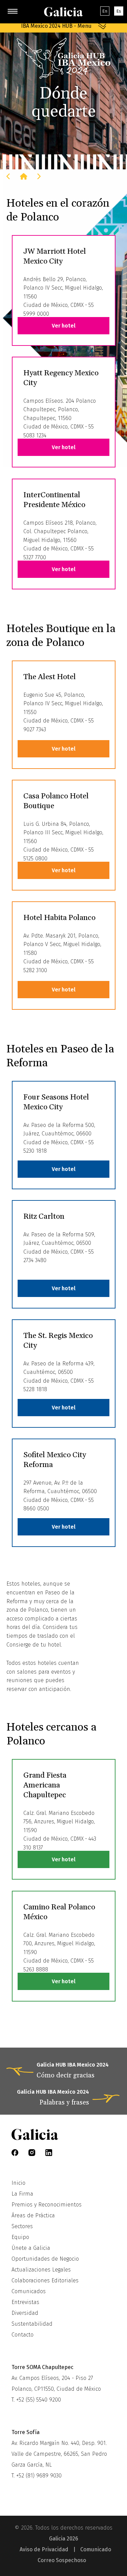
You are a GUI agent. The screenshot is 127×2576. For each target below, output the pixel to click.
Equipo (20, 2237)
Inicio (18, 2183)
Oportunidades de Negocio (45, 2259)
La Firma (22, 2194)
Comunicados (29, 2291)
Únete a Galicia (31, 2248)
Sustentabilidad (32, 2324)
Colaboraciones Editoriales (45, 2280)
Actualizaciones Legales (41, 2270)
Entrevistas (25, 2302)
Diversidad (25, 2313)
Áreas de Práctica (33, 2215)
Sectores (22, 2226)
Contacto (23, 2335)
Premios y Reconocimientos (47, 2205)
